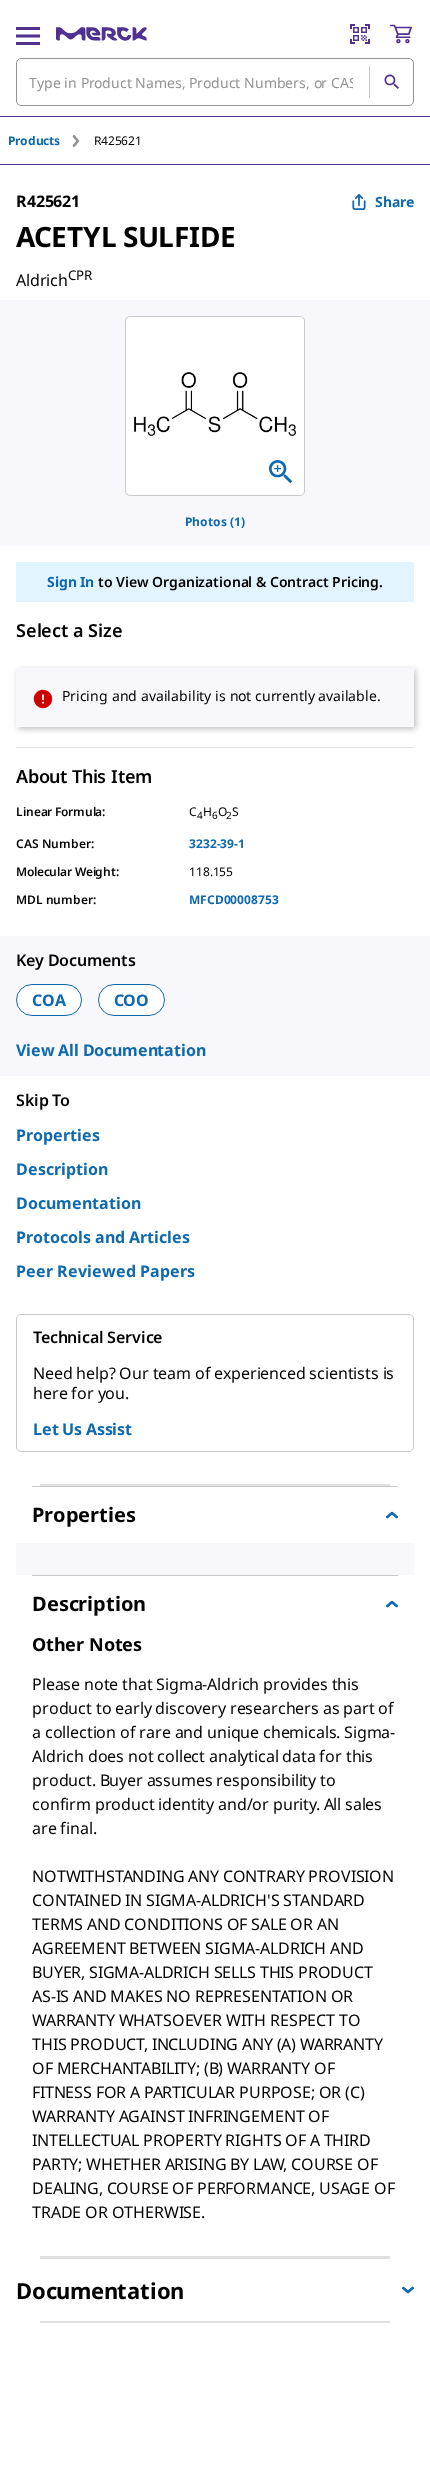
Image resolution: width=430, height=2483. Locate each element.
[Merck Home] (101, 34)
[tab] (51, 140)
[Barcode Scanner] (360, 34)
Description (62, 1169)
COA (49, 1000)
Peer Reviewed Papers (105, 1271)
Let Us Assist (82, 1429)
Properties (58, 1135)
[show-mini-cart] (401, 34)
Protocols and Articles (103, 1237)
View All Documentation (110, 1050)
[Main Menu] (28, 34)
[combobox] (215, 82)
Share (394, 201)
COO (132, 1000)
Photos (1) (215, 521)
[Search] (391, 82)
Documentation (78, 1203)
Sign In (70, 581)
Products (34, 140)
